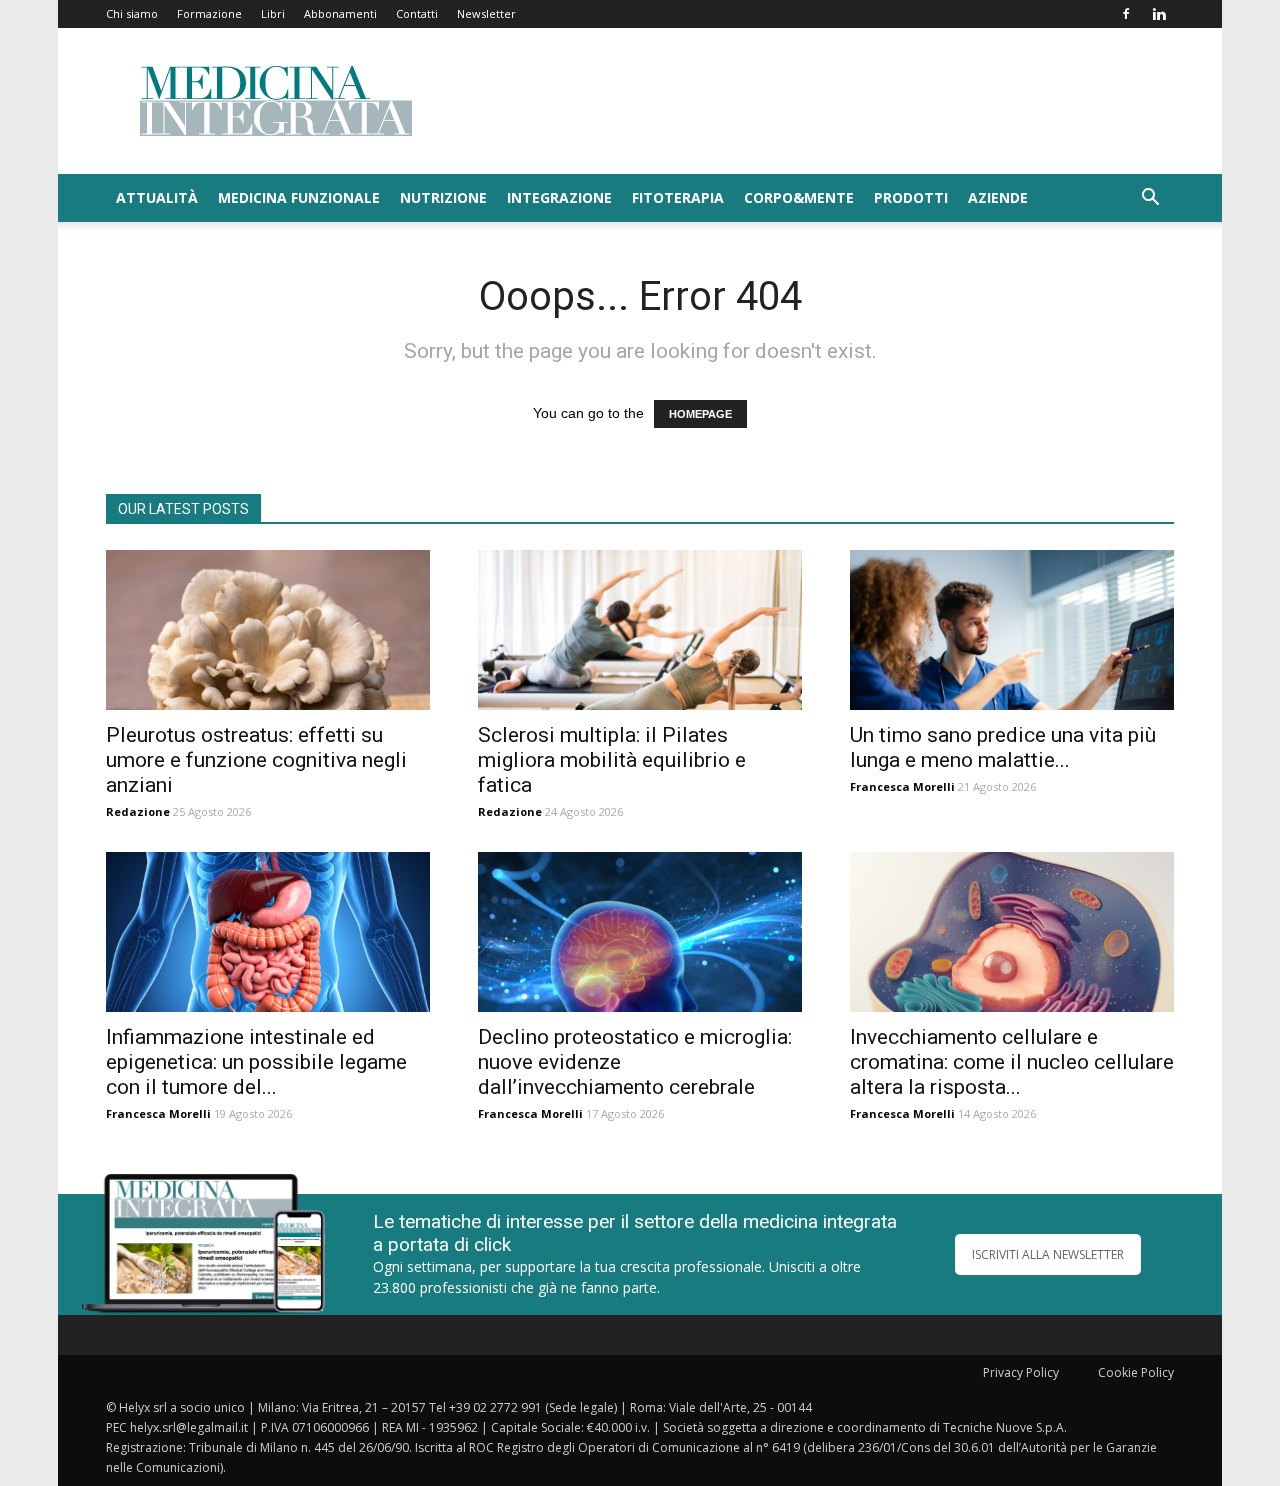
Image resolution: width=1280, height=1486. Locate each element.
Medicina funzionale (299, 197)
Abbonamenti (340, 13)
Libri (273, 13)
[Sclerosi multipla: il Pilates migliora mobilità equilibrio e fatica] (640, 630)
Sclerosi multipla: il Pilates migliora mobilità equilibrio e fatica (612, 760)
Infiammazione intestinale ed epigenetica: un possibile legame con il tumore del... (256, 1062)
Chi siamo (132, 13)
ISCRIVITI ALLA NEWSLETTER (1048, 1254)
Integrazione (559, 197)
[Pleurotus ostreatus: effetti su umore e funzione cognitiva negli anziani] (268, 630)
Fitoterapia (678, 197)
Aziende (998, 197)
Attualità (157, 197)
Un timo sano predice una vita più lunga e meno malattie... (1003, 747)
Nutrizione (443, 197)
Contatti (417, 13)
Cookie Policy (1136, 1372)
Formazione (209, 13)
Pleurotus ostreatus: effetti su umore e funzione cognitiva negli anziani (256, 760)
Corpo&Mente (799, 197)
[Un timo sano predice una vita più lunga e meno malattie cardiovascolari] (1012, 630)
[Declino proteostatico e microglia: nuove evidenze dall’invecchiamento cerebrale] (640, 932)
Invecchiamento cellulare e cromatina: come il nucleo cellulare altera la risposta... (1012, 1062)
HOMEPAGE (700, 414)
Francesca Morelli (902, 786)
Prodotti (911, 197)
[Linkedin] (1159, 14)
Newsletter (486, 13)
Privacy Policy (1021, 1372)
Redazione (138, 811)
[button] (1150, 199)
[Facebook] (1126, 14)
